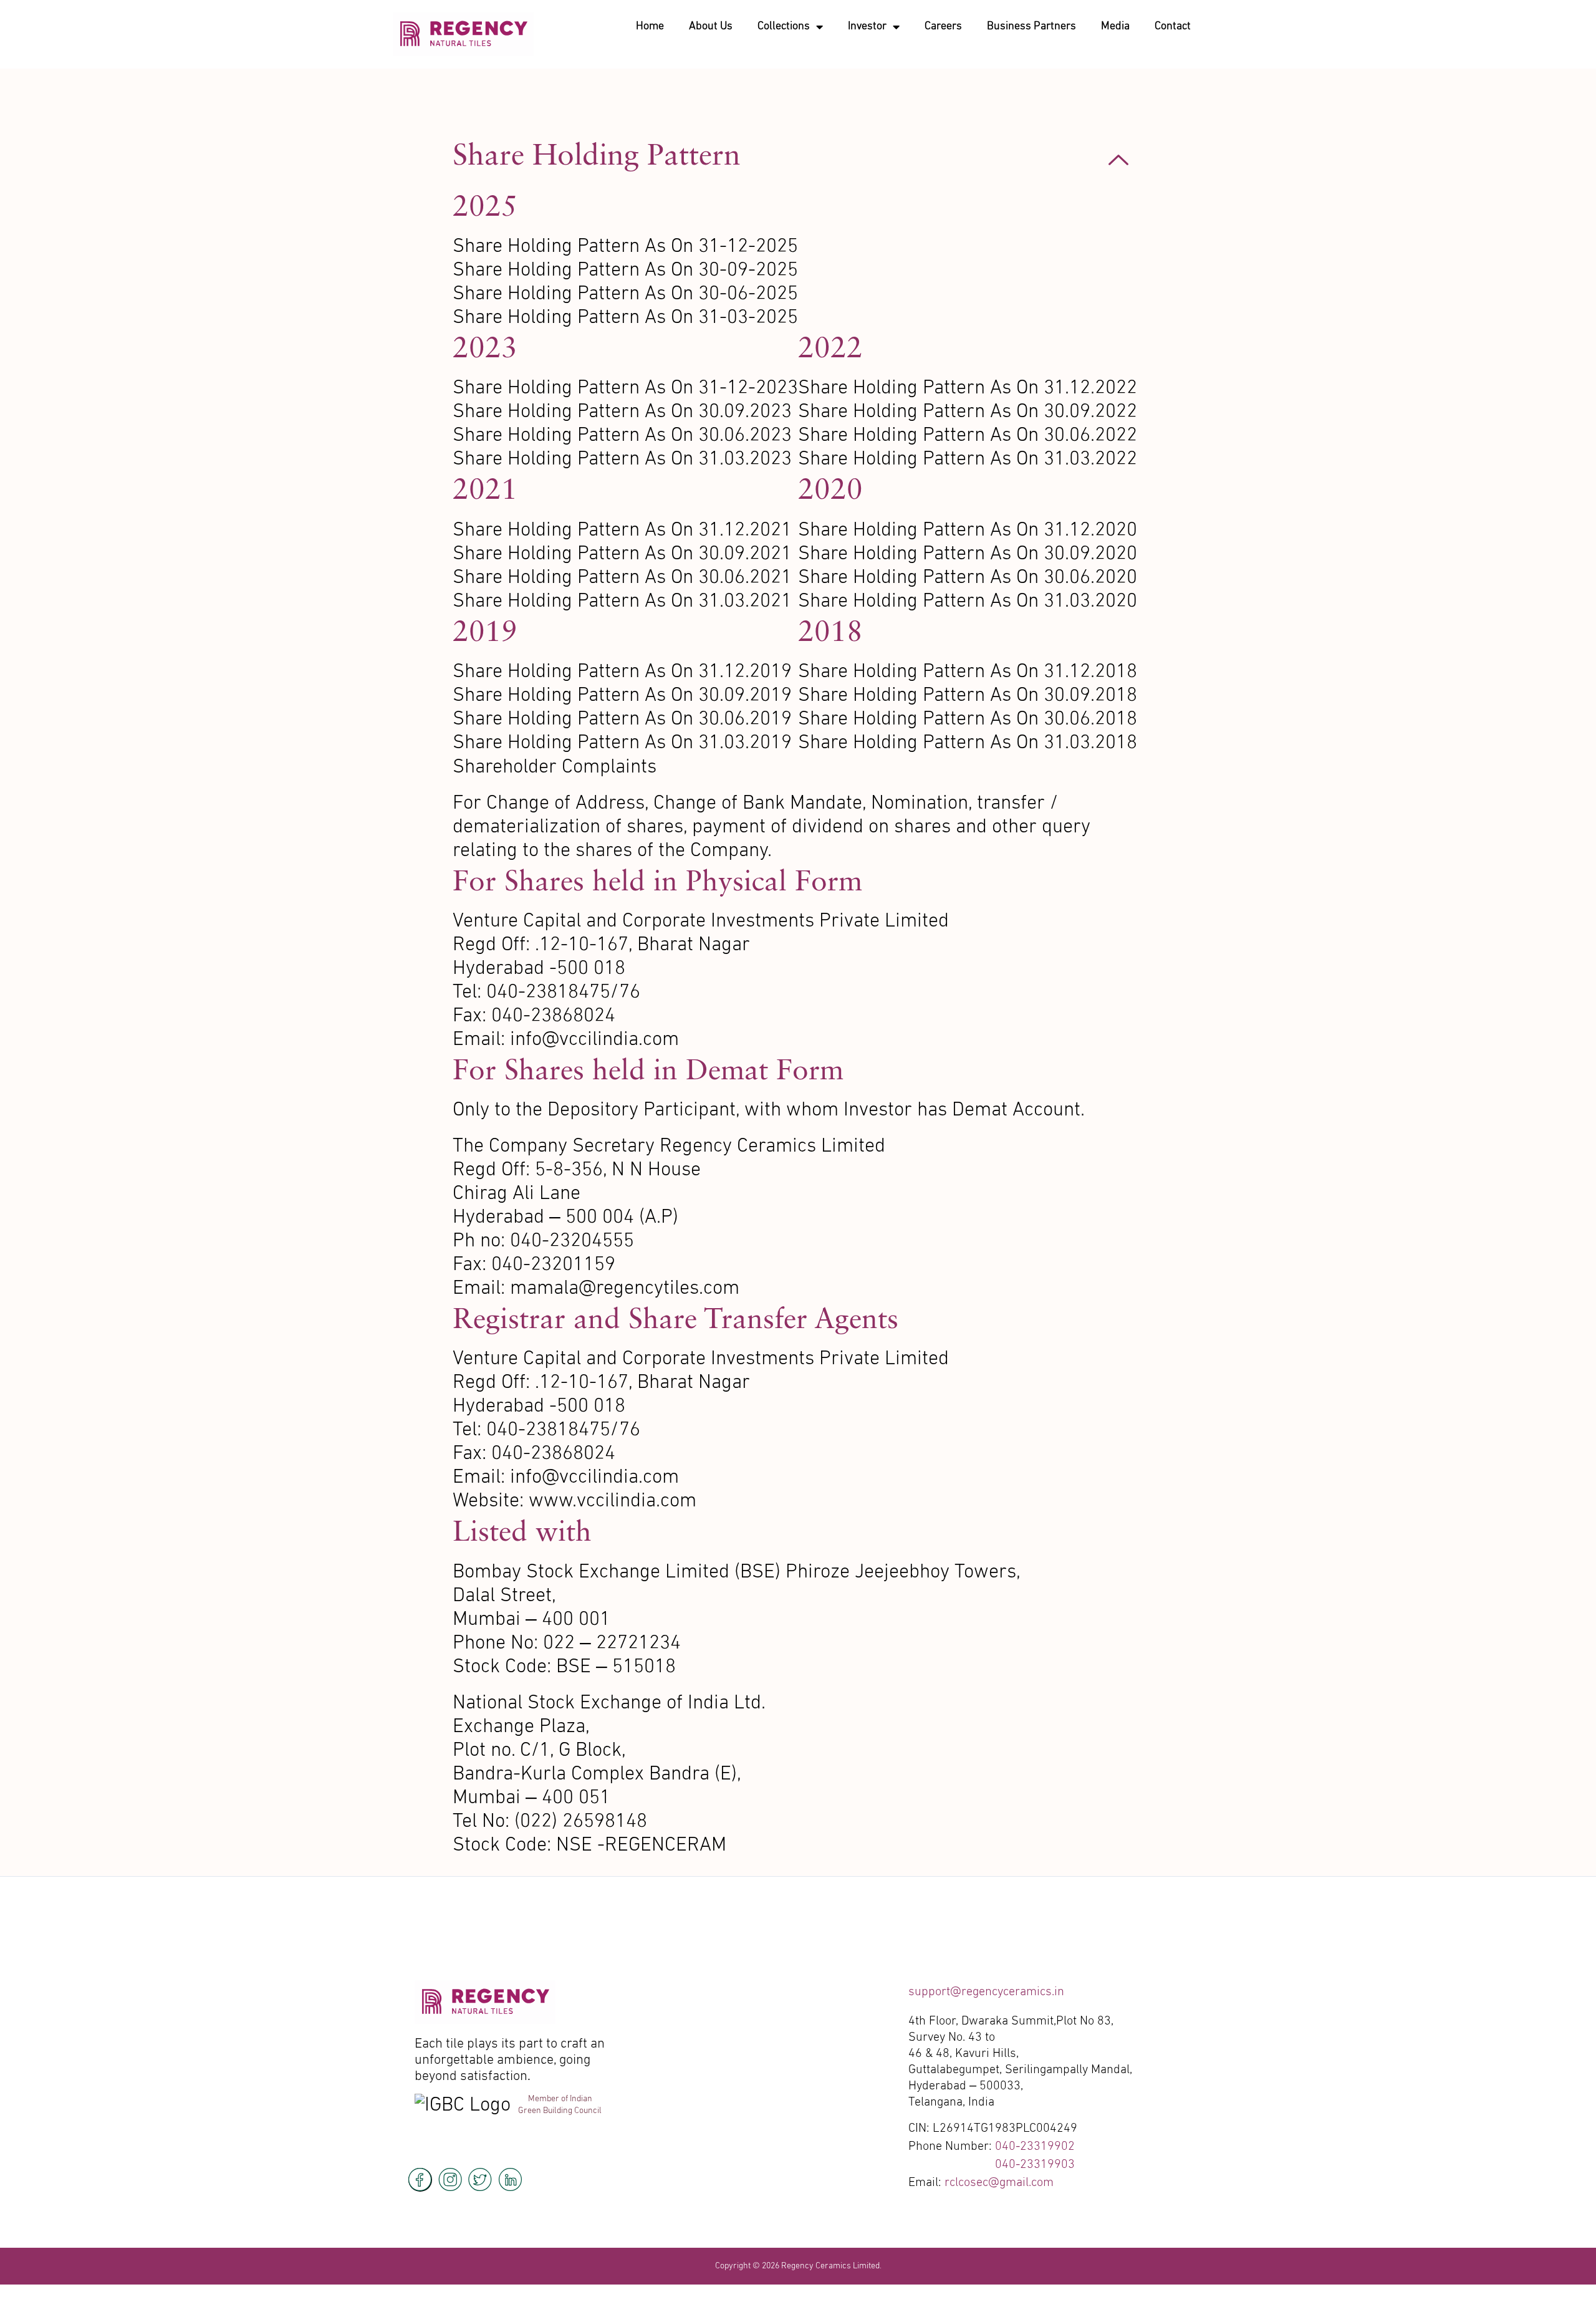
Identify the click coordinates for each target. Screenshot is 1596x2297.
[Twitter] (480, 2180)
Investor (867, 26)
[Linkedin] (510, 2180)
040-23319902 (1035, 2147)
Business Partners (1031, 26)
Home (650, 26)
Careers (943, 26)
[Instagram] (450, 2180)
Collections (784, 26)
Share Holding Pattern (597, 154)
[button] (798, 160)
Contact (1173, 26)
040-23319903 (1035, 2165)
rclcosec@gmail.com (999, 2183)
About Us (711, 26)
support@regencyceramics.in (986, 1992)
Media (1115, 26)
